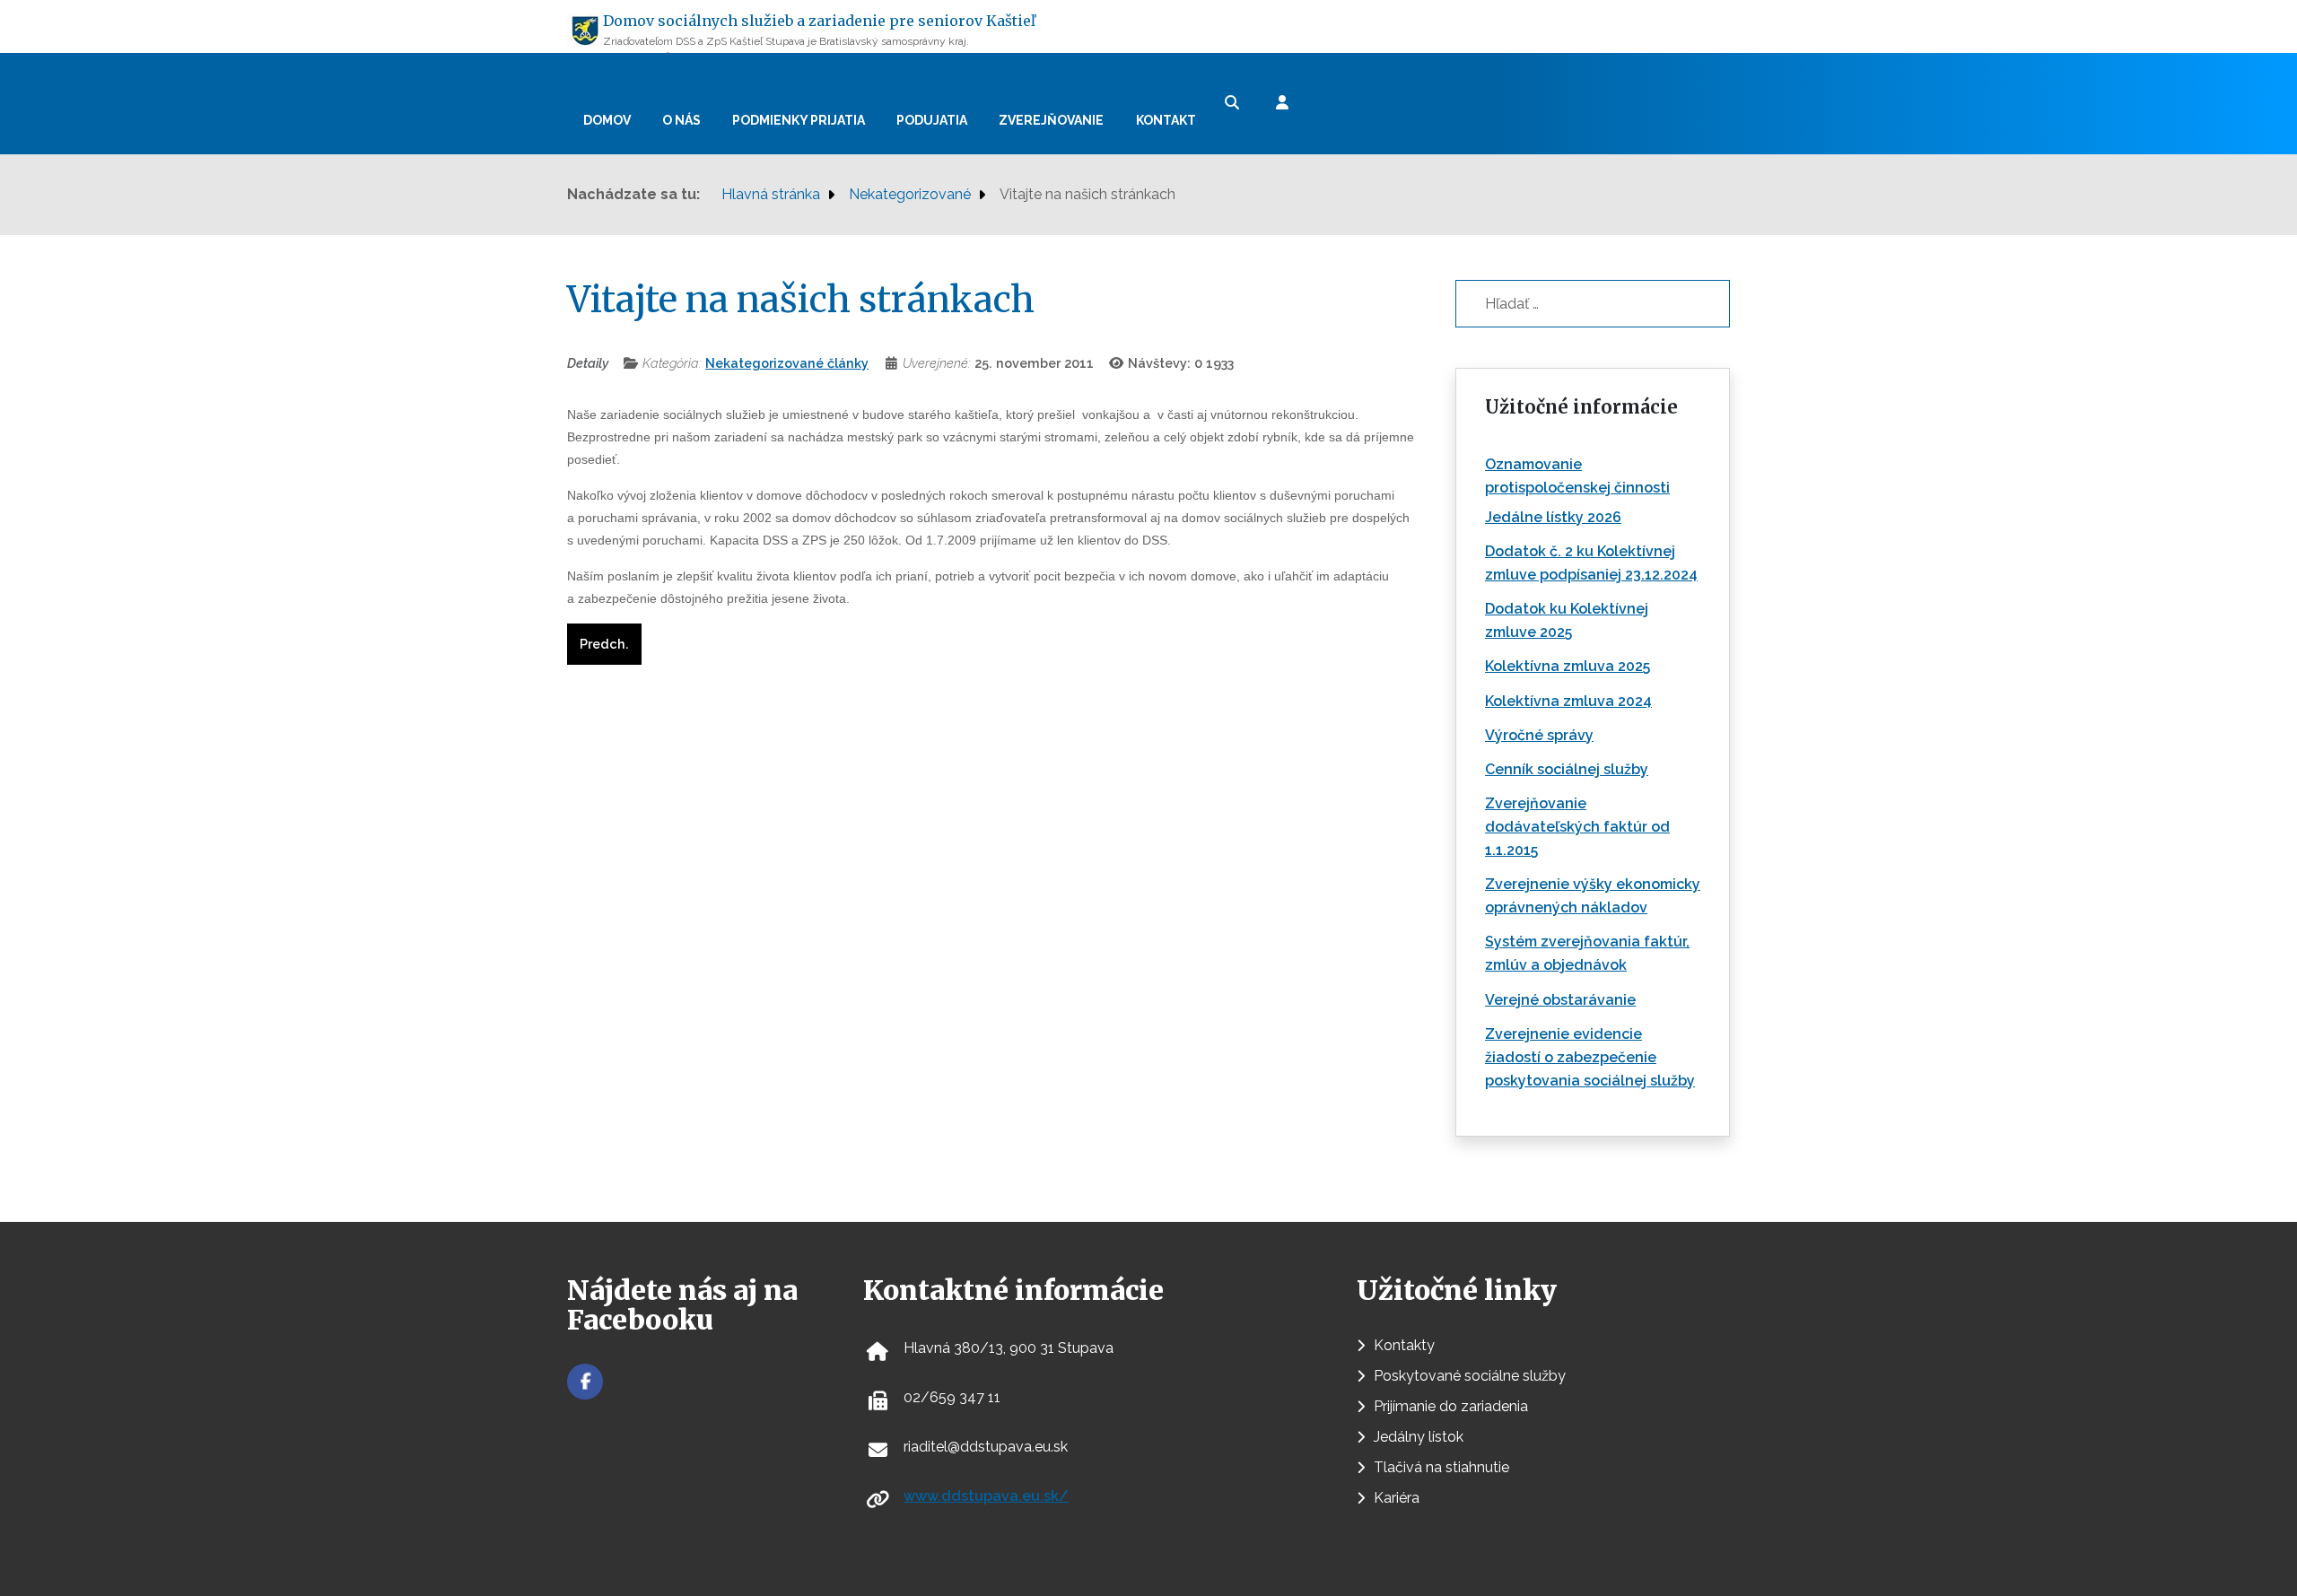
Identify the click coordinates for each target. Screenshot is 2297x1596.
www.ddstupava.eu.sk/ (986, 1496)
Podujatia (932, 120)
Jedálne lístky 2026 (1553, 517)
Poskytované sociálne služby (1470, 1376)
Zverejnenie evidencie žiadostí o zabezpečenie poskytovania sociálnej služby (1590, 1057)
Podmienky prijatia (799, 120)
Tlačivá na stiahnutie (1441, 1467)
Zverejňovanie (1051, 120)
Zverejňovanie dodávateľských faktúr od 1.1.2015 (1577, 827)
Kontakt (1166, 120)
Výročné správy (1539, 735)
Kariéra (1397, 1498)
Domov (607, 120)
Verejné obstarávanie (1560, 1000)
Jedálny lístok (1419, 1437)
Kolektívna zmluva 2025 (1568, 666)
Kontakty (1404, 1345)
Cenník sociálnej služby (1567, 769)
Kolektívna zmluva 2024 (1568, 701)
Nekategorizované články (787, 363)
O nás (681, 120)
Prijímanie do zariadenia (1451, 1406)
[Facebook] (585, 1382)
